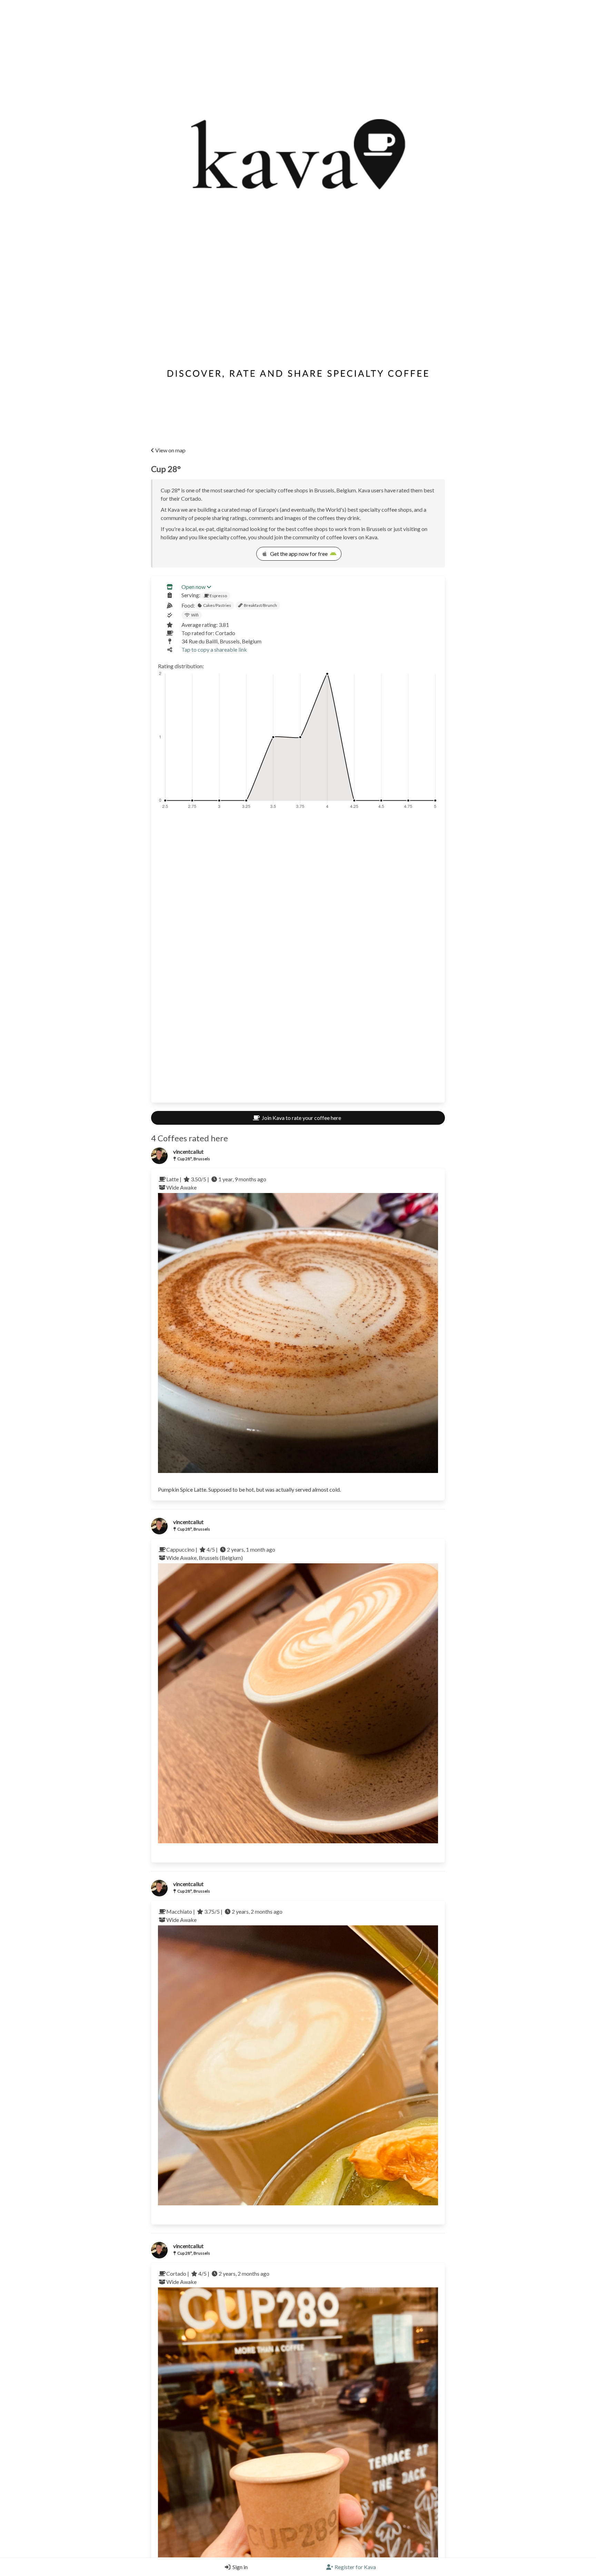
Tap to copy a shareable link (214, 649)
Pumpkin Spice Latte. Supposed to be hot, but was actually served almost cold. (249, 1489)
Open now (193, 587)
